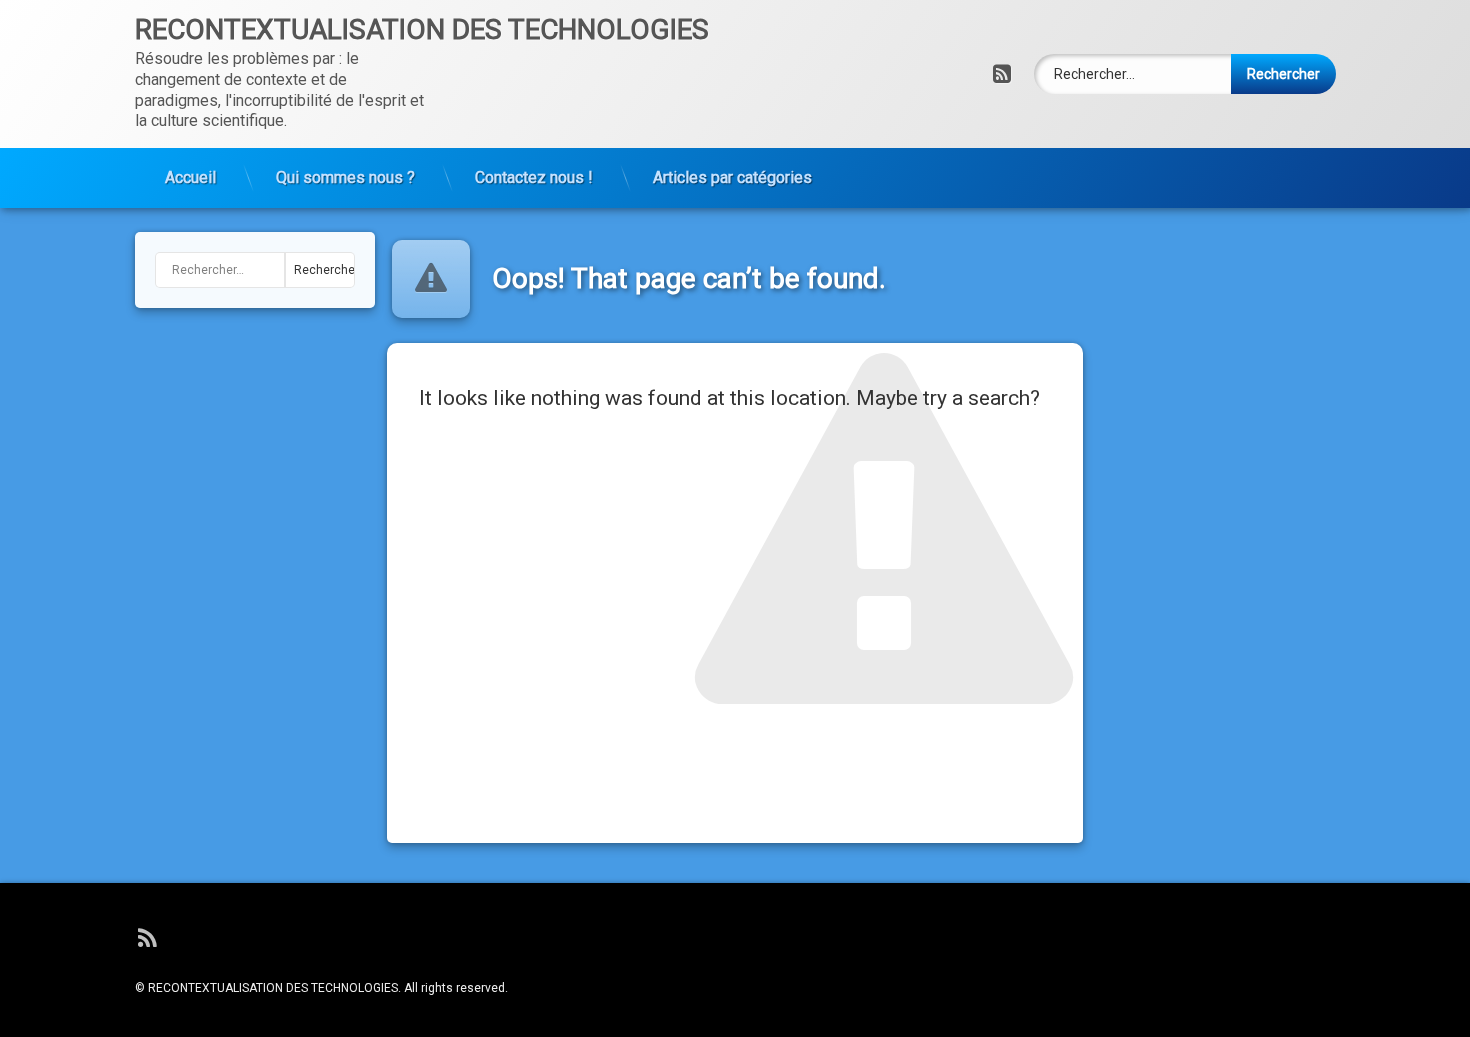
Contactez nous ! (534, 177)
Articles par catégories (732, 177)
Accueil (190, 177)
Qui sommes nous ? (345, 177)
